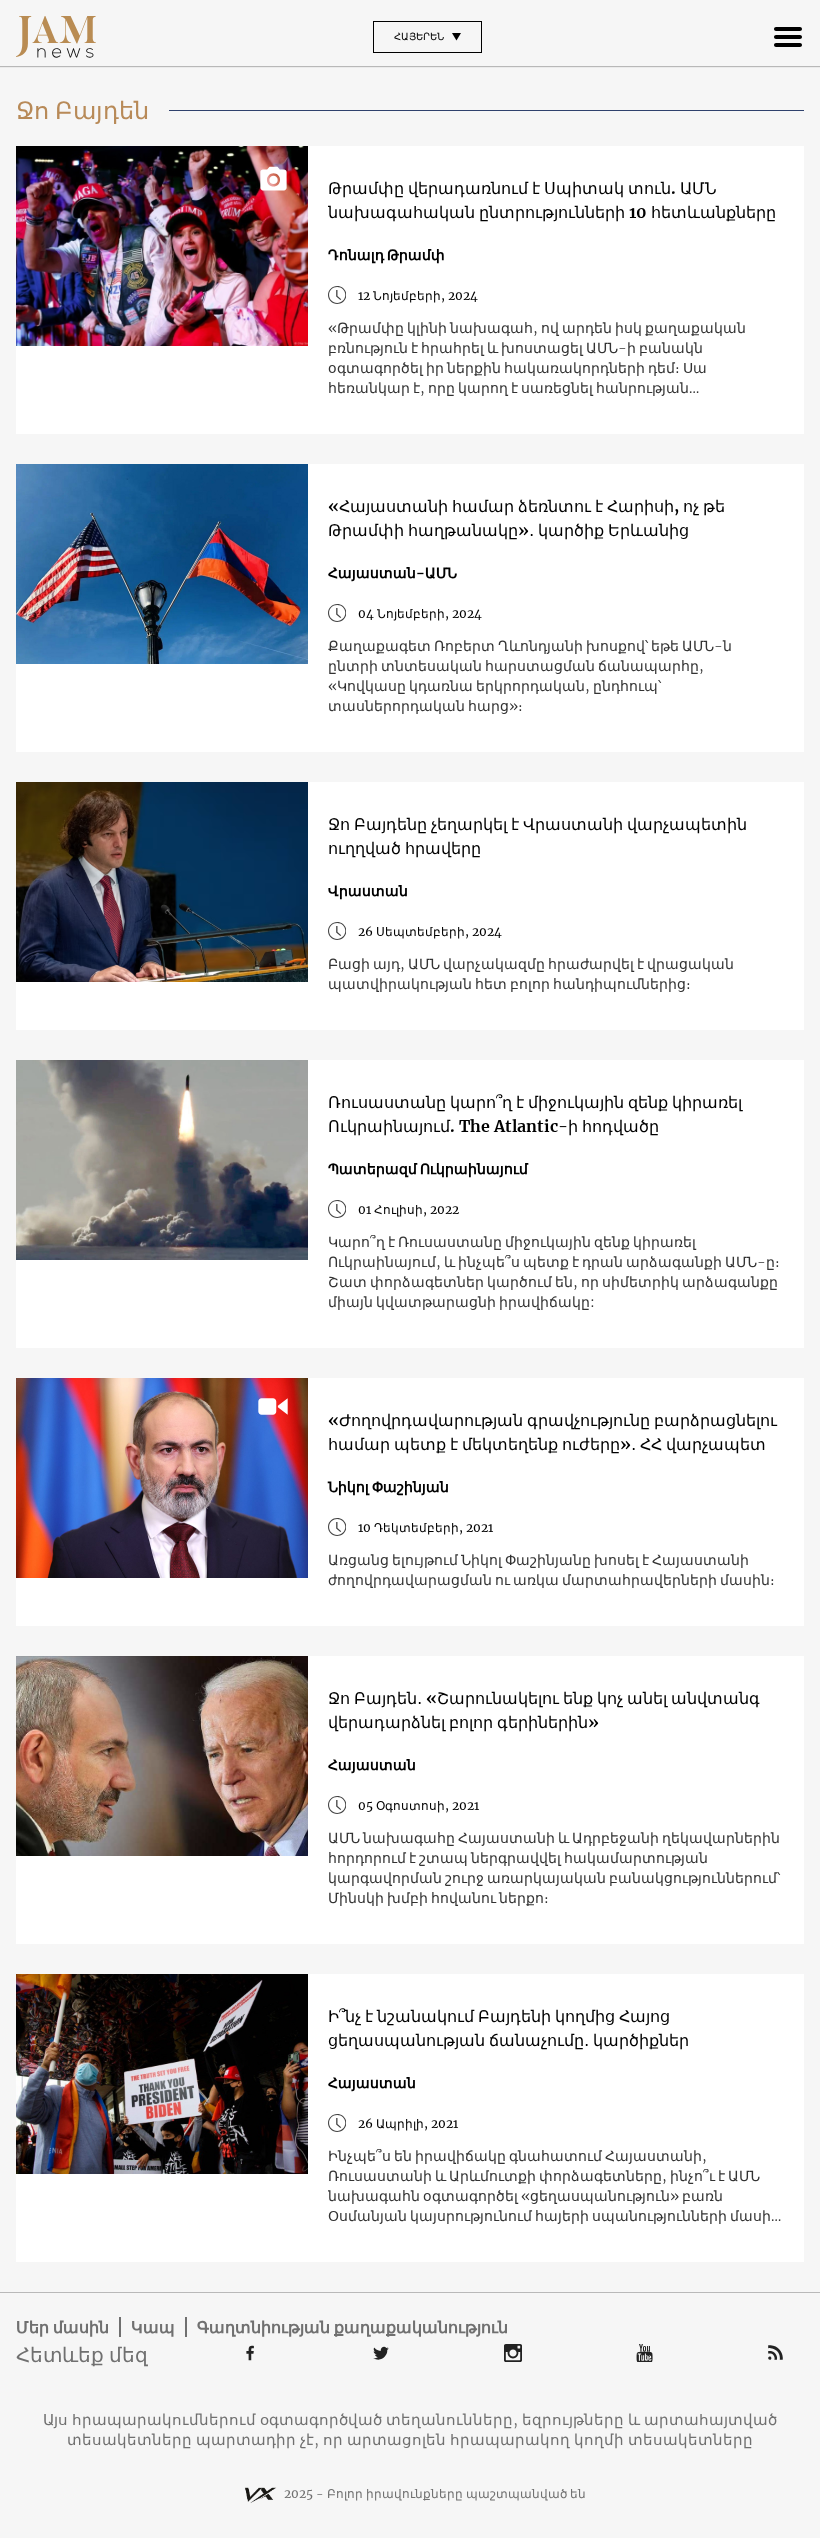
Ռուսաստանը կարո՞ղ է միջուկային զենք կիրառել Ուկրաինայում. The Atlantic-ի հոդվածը (535, 1114)
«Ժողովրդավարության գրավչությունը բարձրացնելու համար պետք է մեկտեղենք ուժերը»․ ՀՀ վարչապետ (552, 1432)
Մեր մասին (62, 2327)
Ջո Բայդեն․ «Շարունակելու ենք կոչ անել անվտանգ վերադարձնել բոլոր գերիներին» (544, 1710)
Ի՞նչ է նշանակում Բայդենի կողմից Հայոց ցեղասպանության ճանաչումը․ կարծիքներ (508, 2028)
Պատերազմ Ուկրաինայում (428, 1169)
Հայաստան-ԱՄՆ (392, 573)
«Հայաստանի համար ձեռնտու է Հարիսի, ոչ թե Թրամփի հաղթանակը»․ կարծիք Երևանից (526, 518)
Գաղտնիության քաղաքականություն (352, 2327)
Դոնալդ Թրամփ (386, 255)
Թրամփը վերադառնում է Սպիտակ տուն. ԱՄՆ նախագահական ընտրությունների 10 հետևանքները (552, 200)
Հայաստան (372, 1765)
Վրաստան (368, 891)
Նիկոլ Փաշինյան (388, 1487)
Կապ (153, 2327)
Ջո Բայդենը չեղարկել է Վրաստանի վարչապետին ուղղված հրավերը (537, 836)
